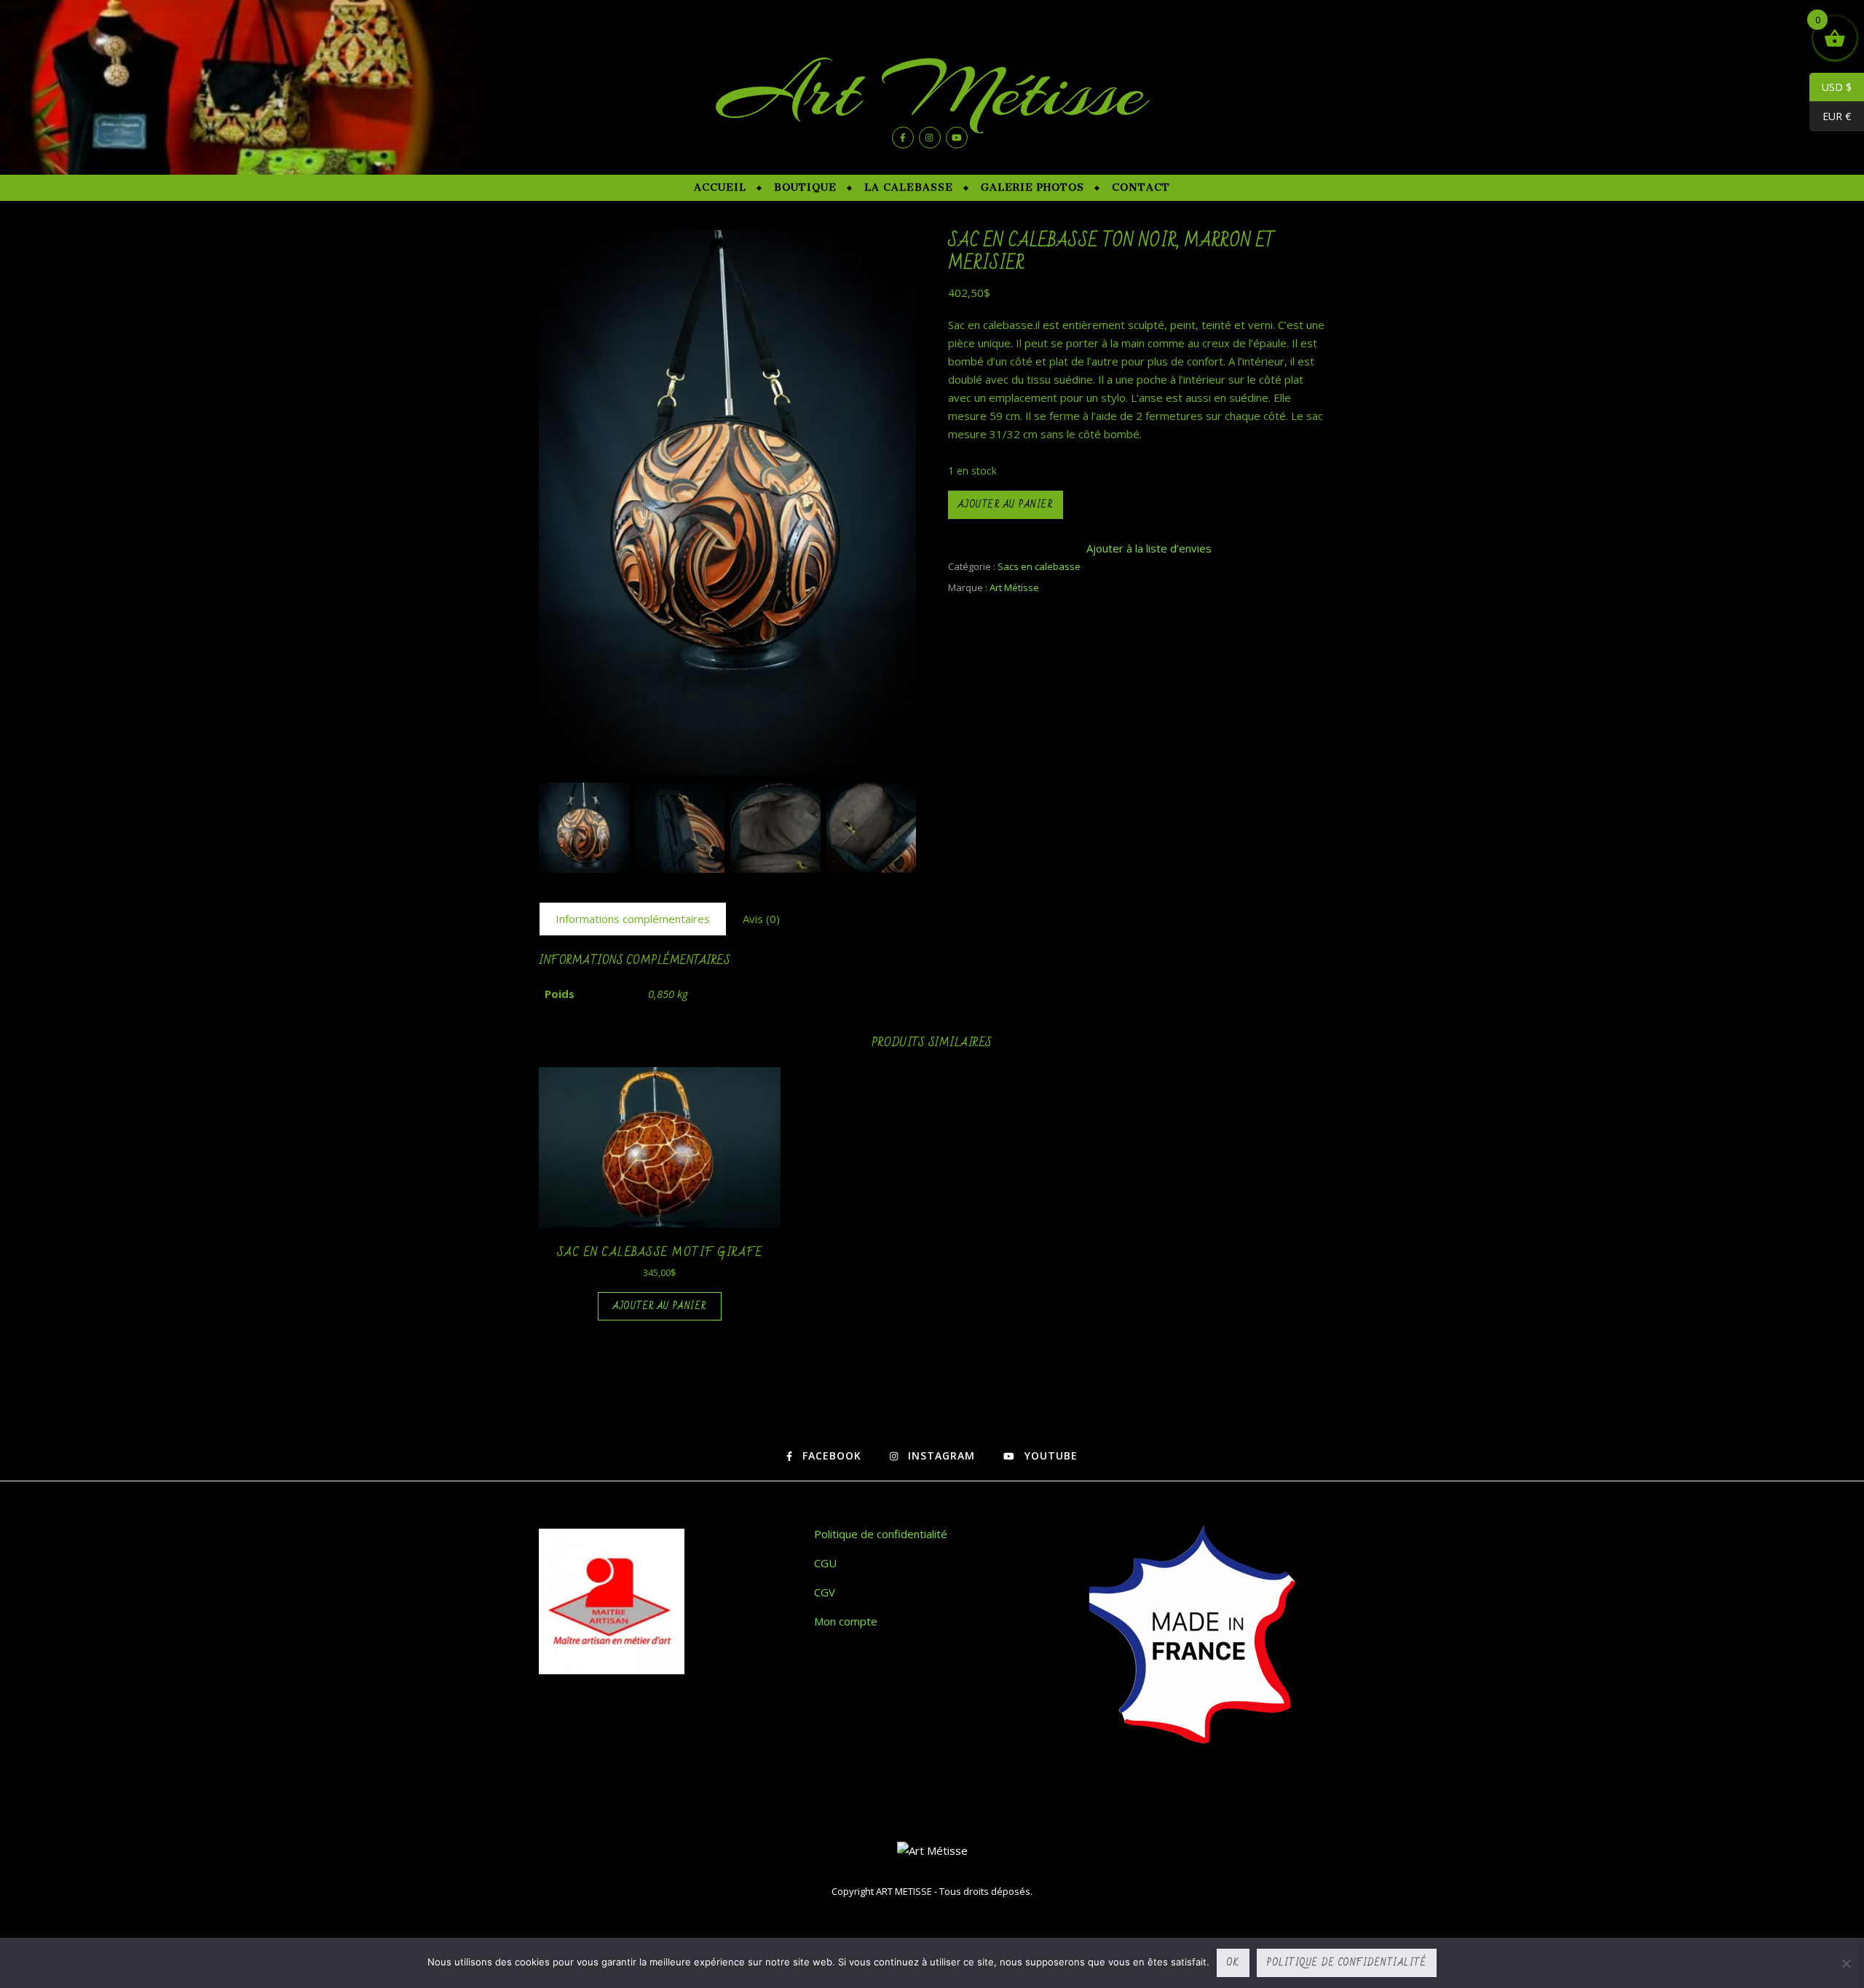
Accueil (720, 187)
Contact (1141, 187)
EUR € (1830, 116)
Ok (1233, 1963)
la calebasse (909, 187)
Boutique (805, 187)
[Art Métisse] (932, 1851)
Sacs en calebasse (1039, 566)
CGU (825, 1563)
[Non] (1846, 1963)
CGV (825, 1592)
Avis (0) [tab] (761, 919)
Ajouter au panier (1006, 504)
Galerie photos (1032, 187)
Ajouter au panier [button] (660, 1306)
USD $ (1831, 87)
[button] (898, 510)
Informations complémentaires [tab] (633, 919)
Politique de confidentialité (881, 1534)
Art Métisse (932, 91)
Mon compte (846, 1621)
